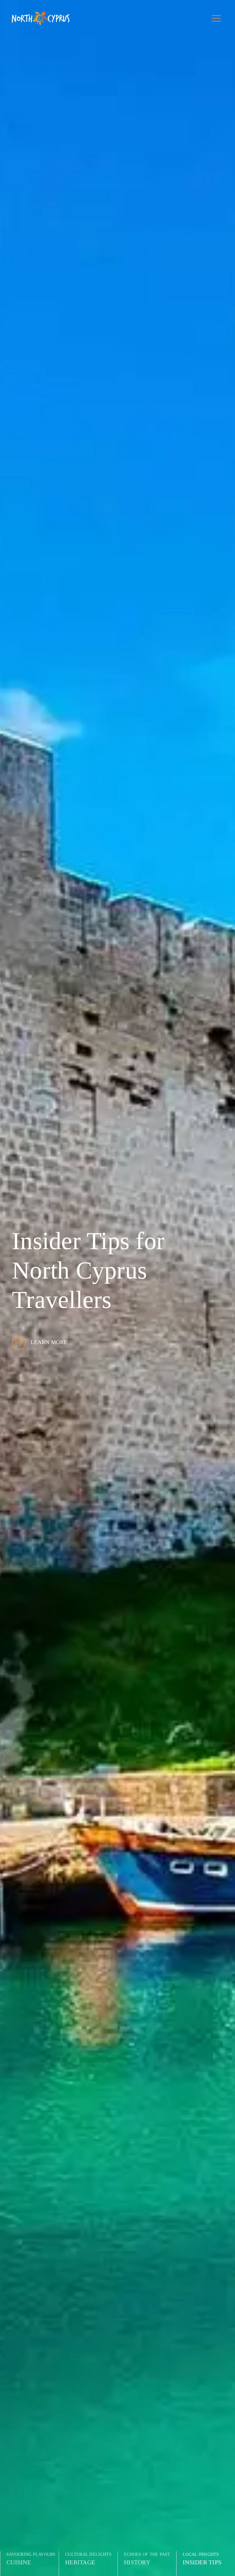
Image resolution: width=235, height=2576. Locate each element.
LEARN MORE (49, 1342)
